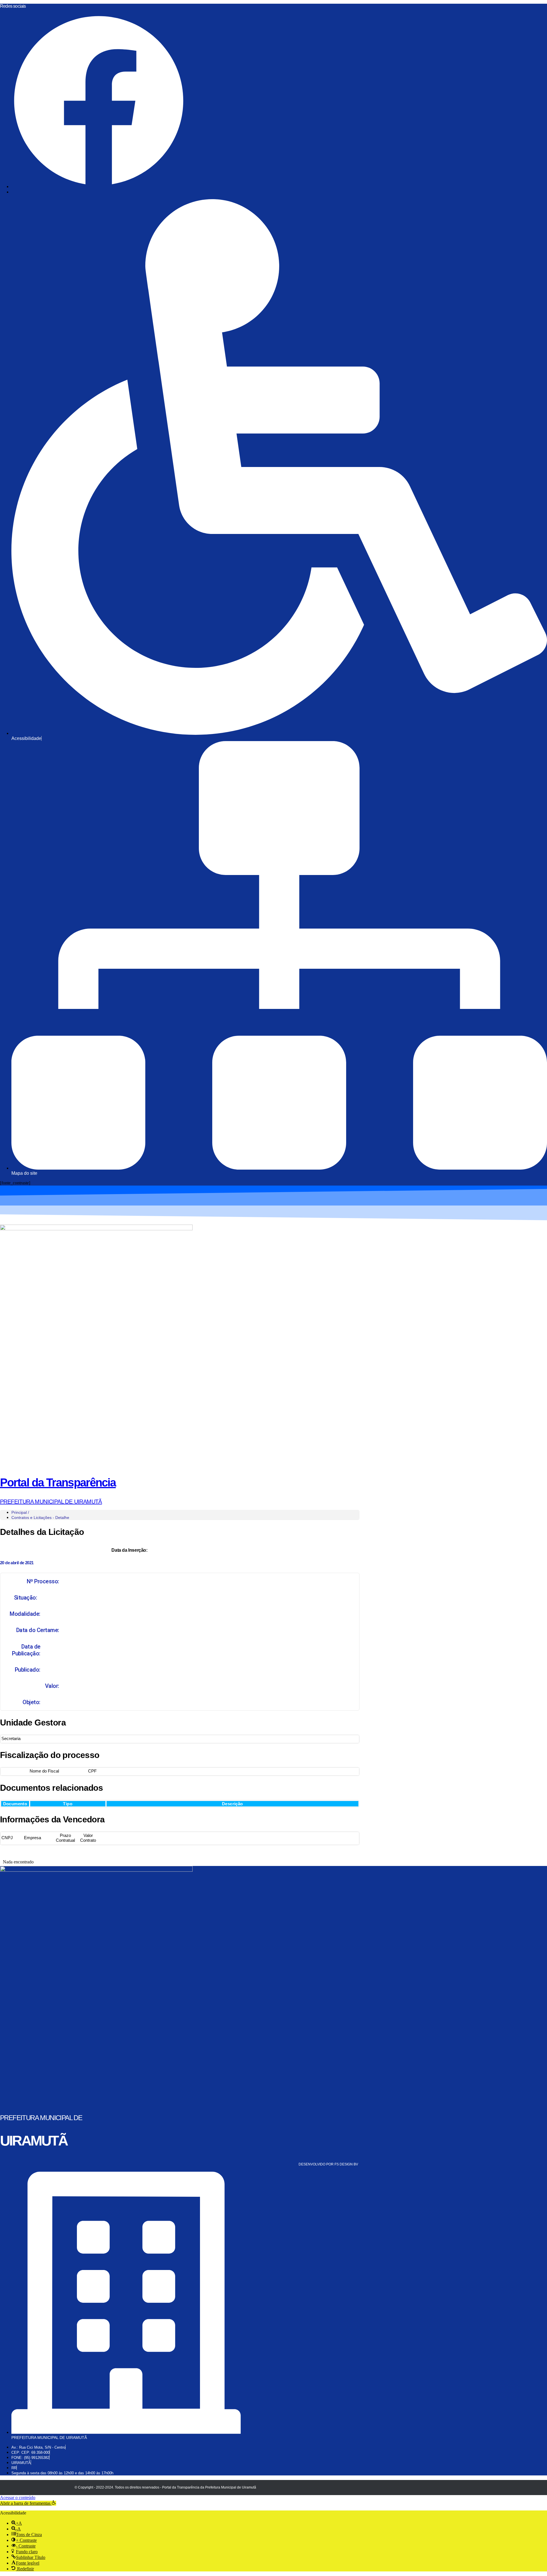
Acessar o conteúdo (18, 2498)
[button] (28, 2503)
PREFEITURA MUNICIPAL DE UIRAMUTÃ (51, 1502)
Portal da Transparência (58, 1482)
